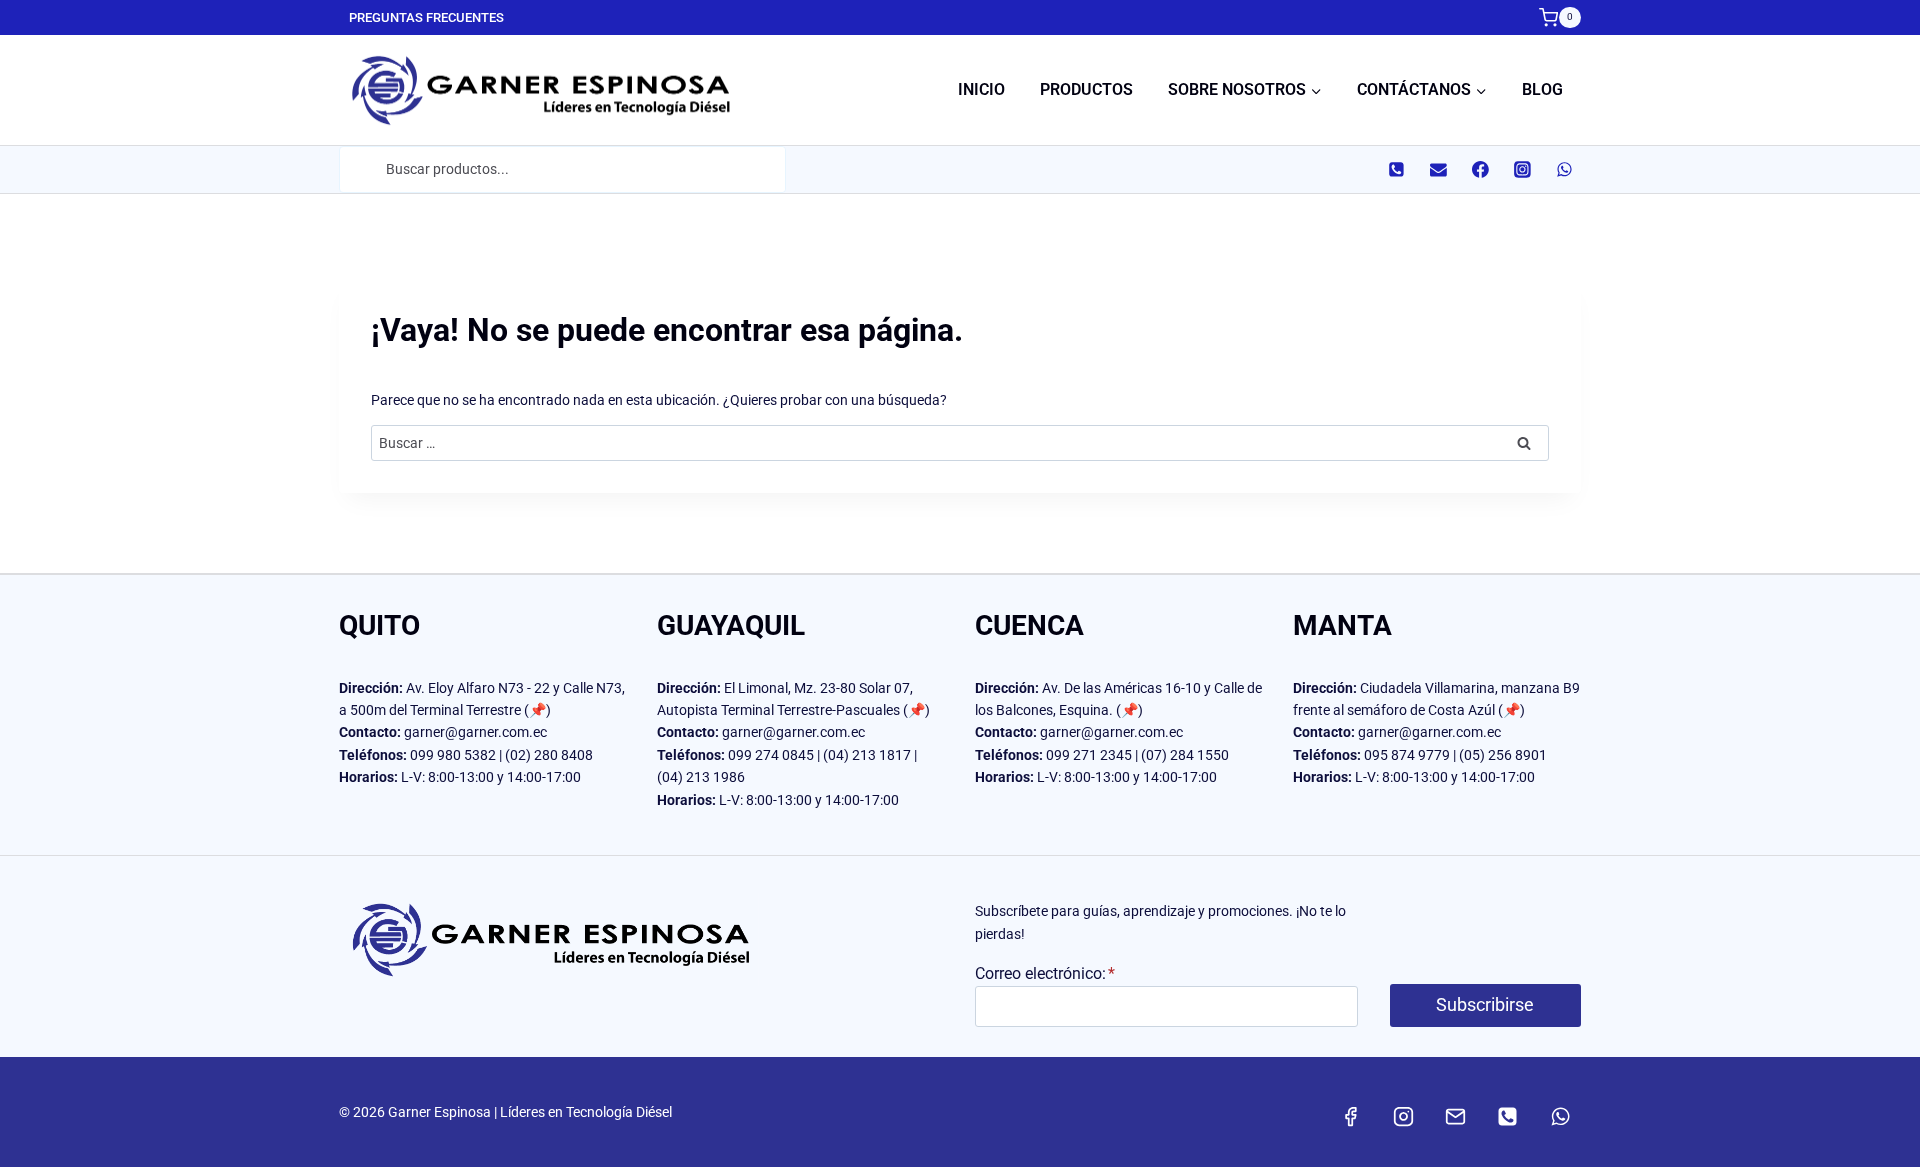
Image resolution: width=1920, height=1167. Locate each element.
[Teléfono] (1396, 170)
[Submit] (361, 169)
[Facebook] (1480, 170)
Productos (1086, 89)
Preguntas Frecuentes (426, 17)
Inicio (981, 89)
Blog (1542, 89)
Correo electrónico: (1045, 973)
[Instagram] (1522, 170)
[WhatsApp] (1564, 170)
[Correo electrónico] (1438, 170)
